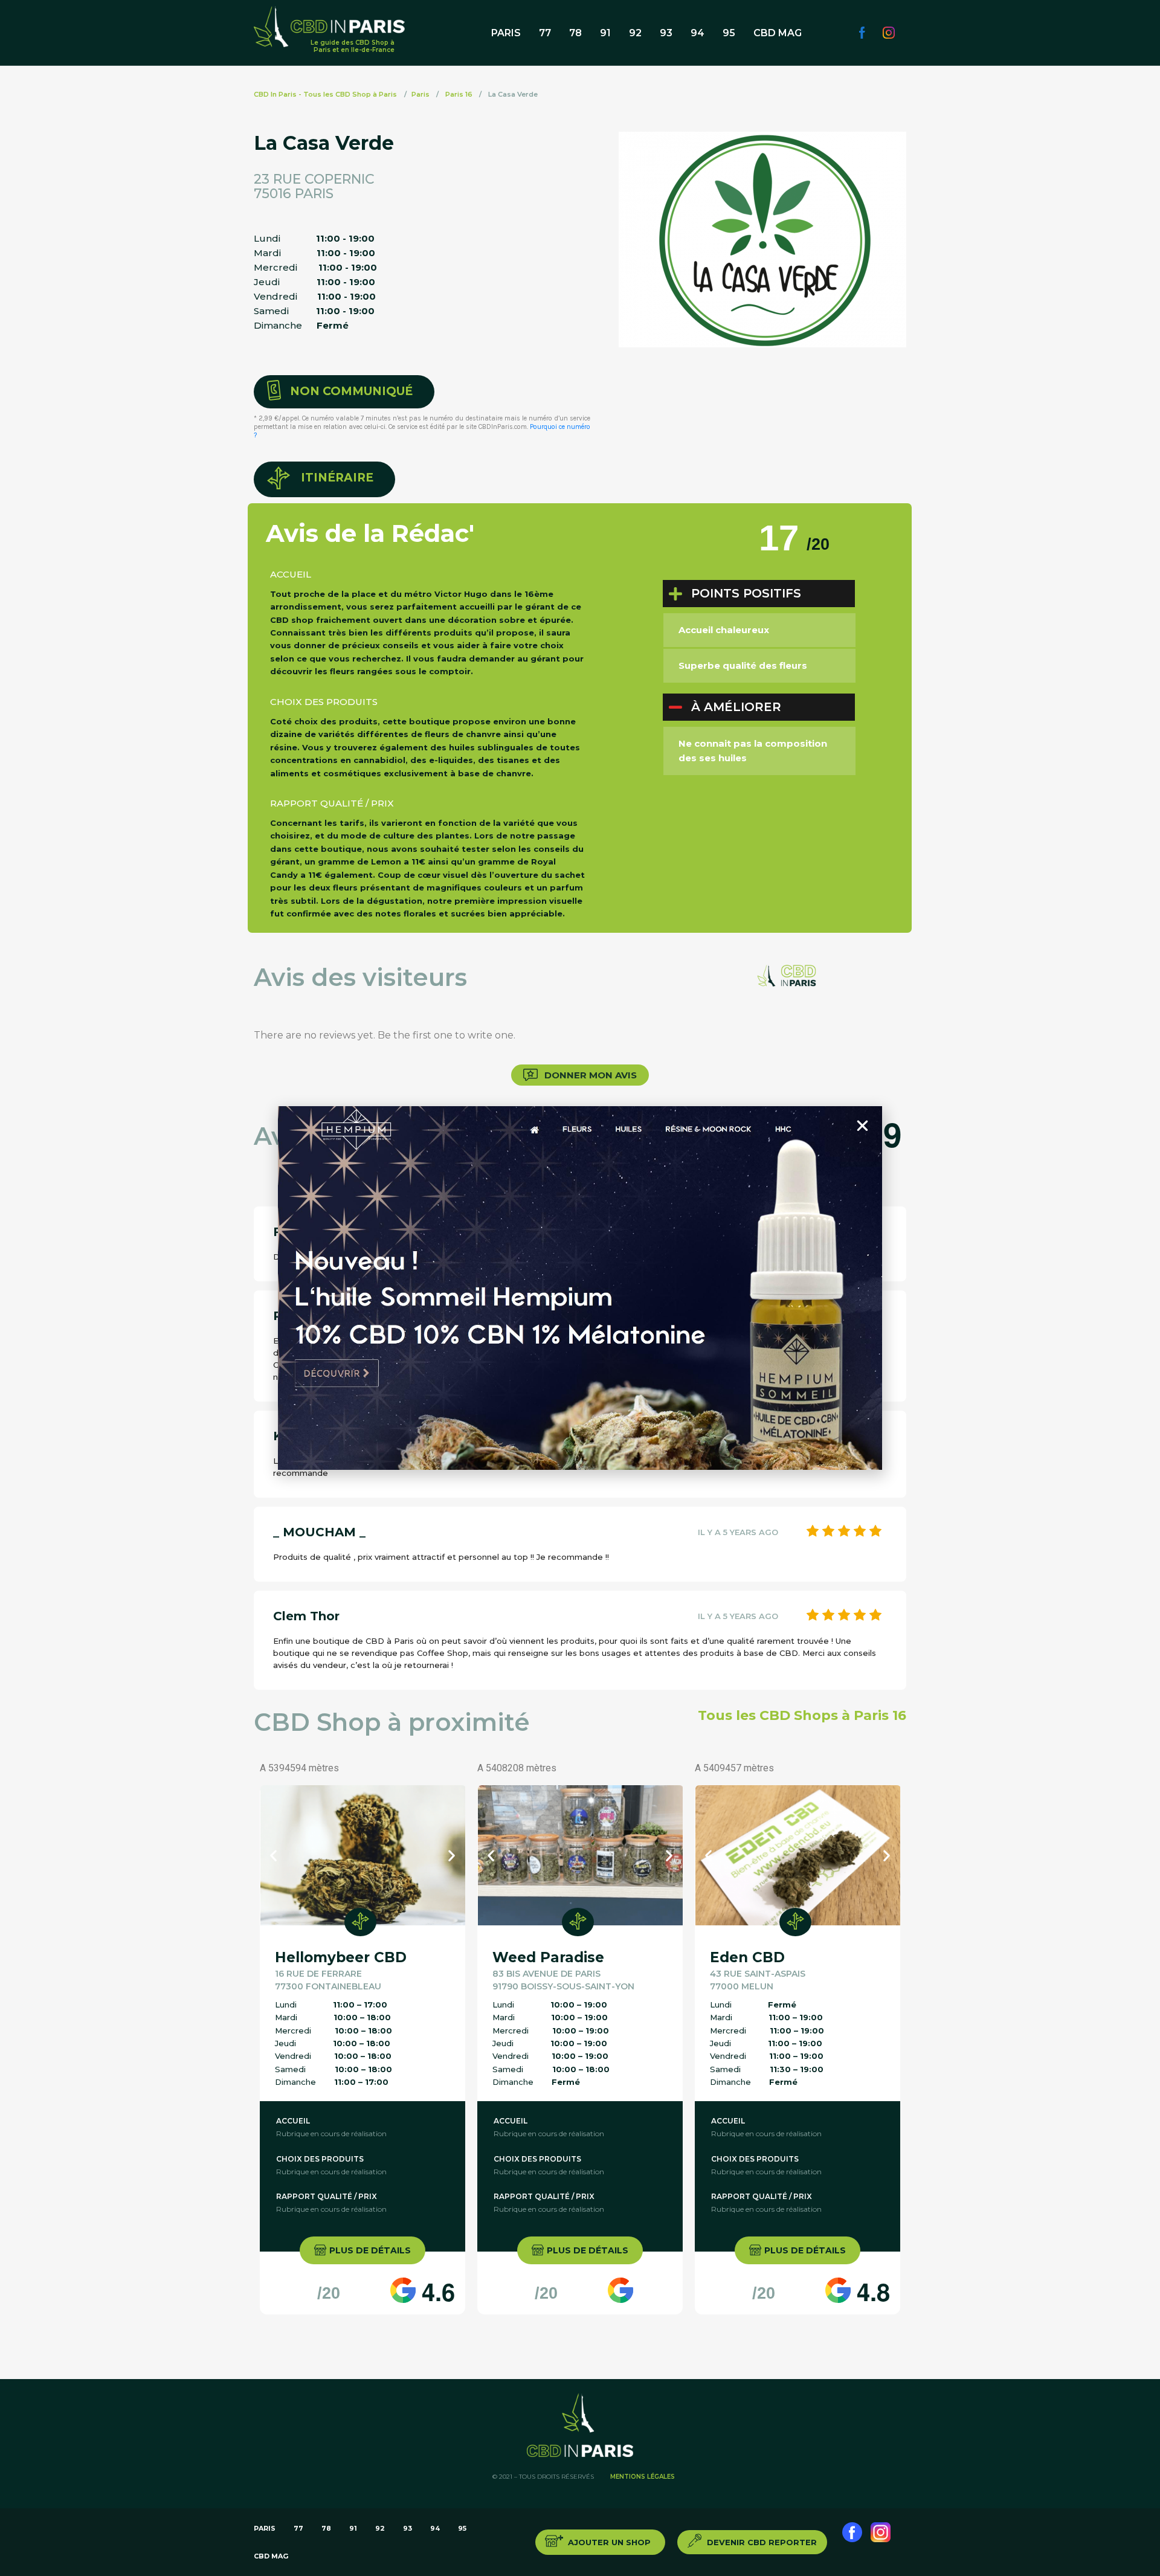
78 (575, 33)
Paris (506, 33)
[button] (344, 392)
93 (666, 33)
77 (545, 33)
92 (635, 33)
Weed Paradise (548, 1957)
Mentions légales (643, 2477)
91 (605, 33)
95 (729, 33)
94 (698, 33)
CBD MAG (778, 33)
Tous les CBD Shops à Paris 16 (802, 1716)
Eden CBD (747, 1957)
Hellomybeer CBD (341, 1957)
